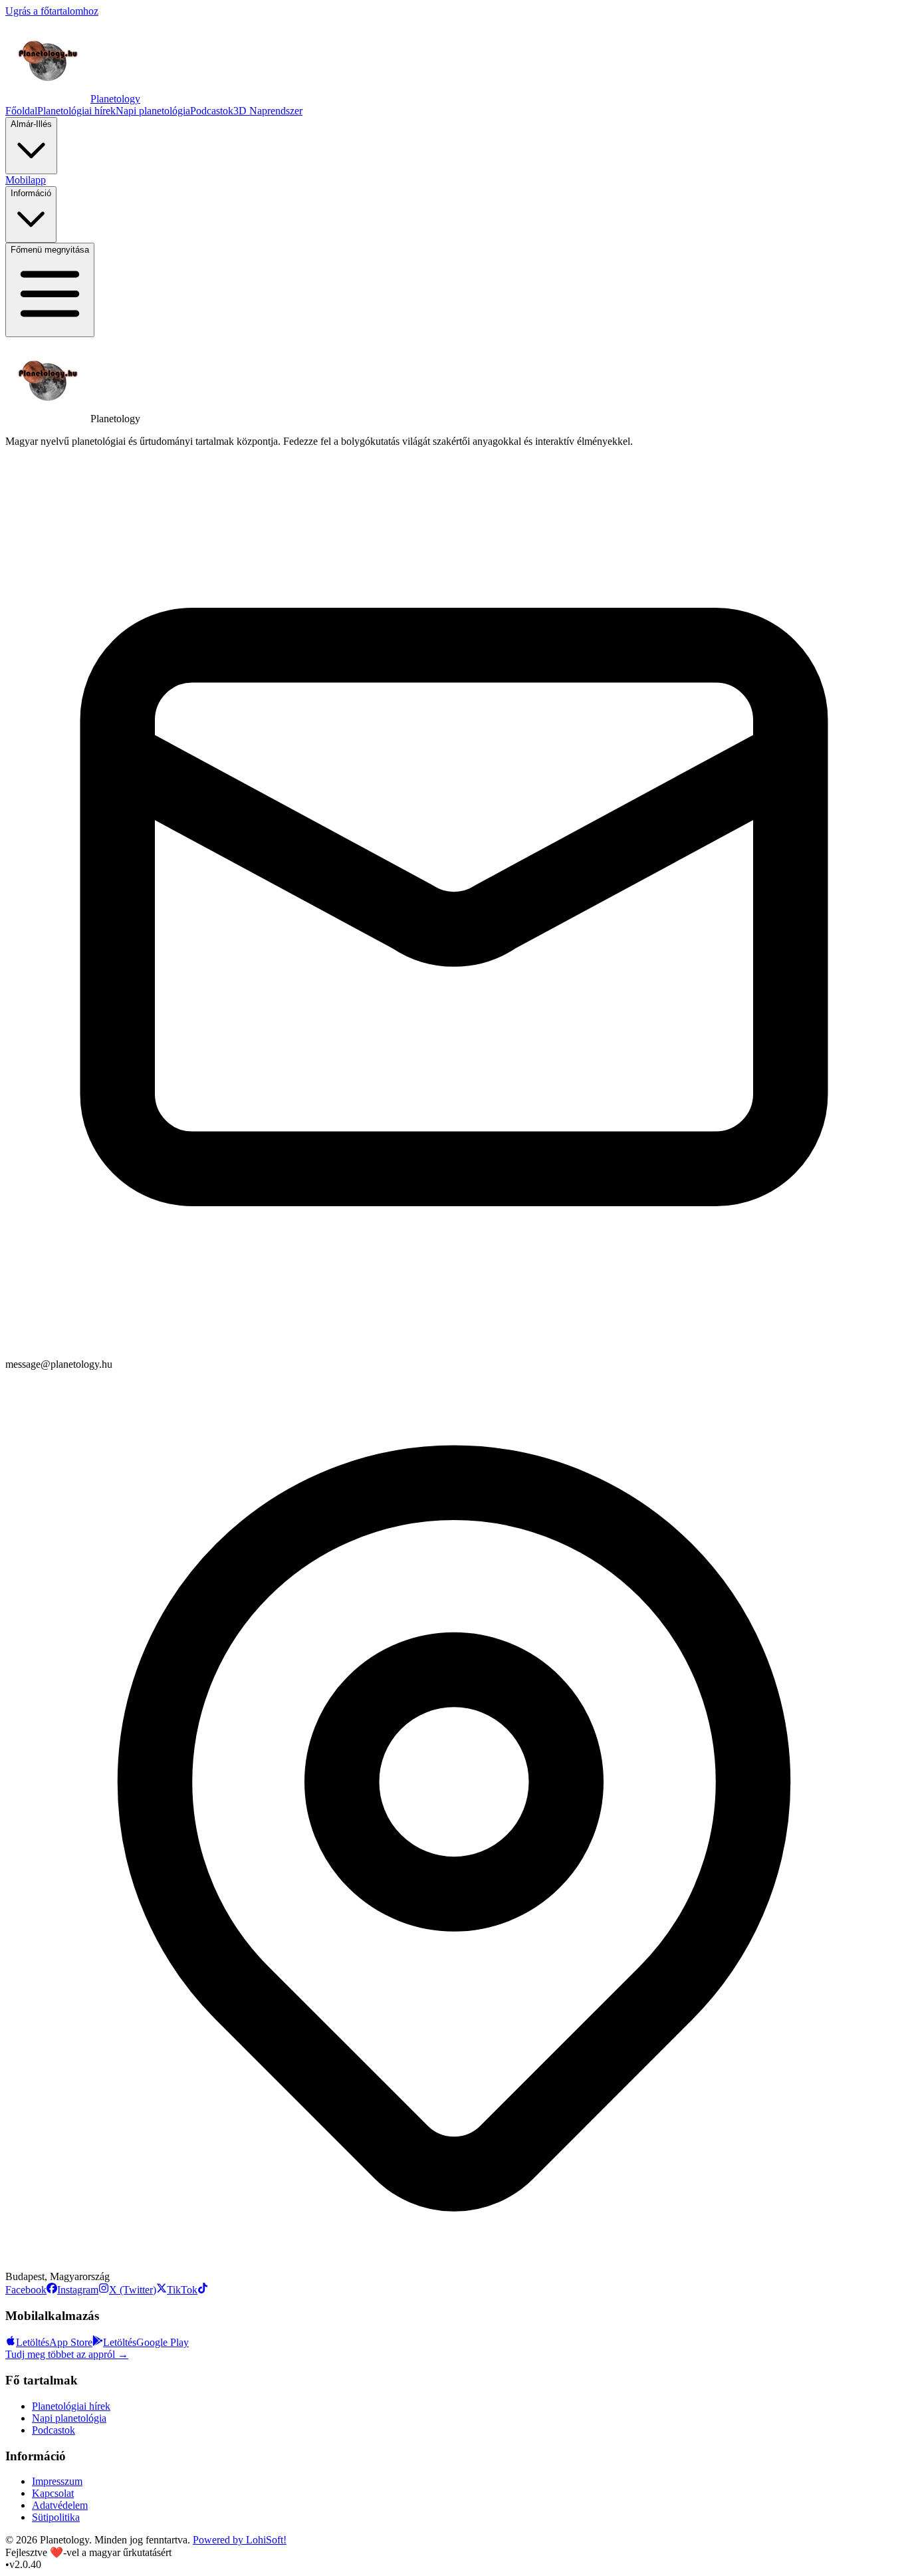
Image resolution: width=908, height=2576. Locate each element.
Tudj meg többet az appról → (67, 2354)
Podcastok (212, 111)
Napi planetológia (153, 111)
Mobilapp (26, 180)
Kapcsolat (53, 2493)
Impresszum (57, 2481)
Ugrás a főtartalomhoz (52, 11)
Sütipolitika (56, 2517)
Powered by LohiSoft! (240, 2540)
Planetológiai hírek (76, 111)
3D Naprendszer (268, 111)
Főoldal (21, 111)
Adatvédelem (60, 2505)
